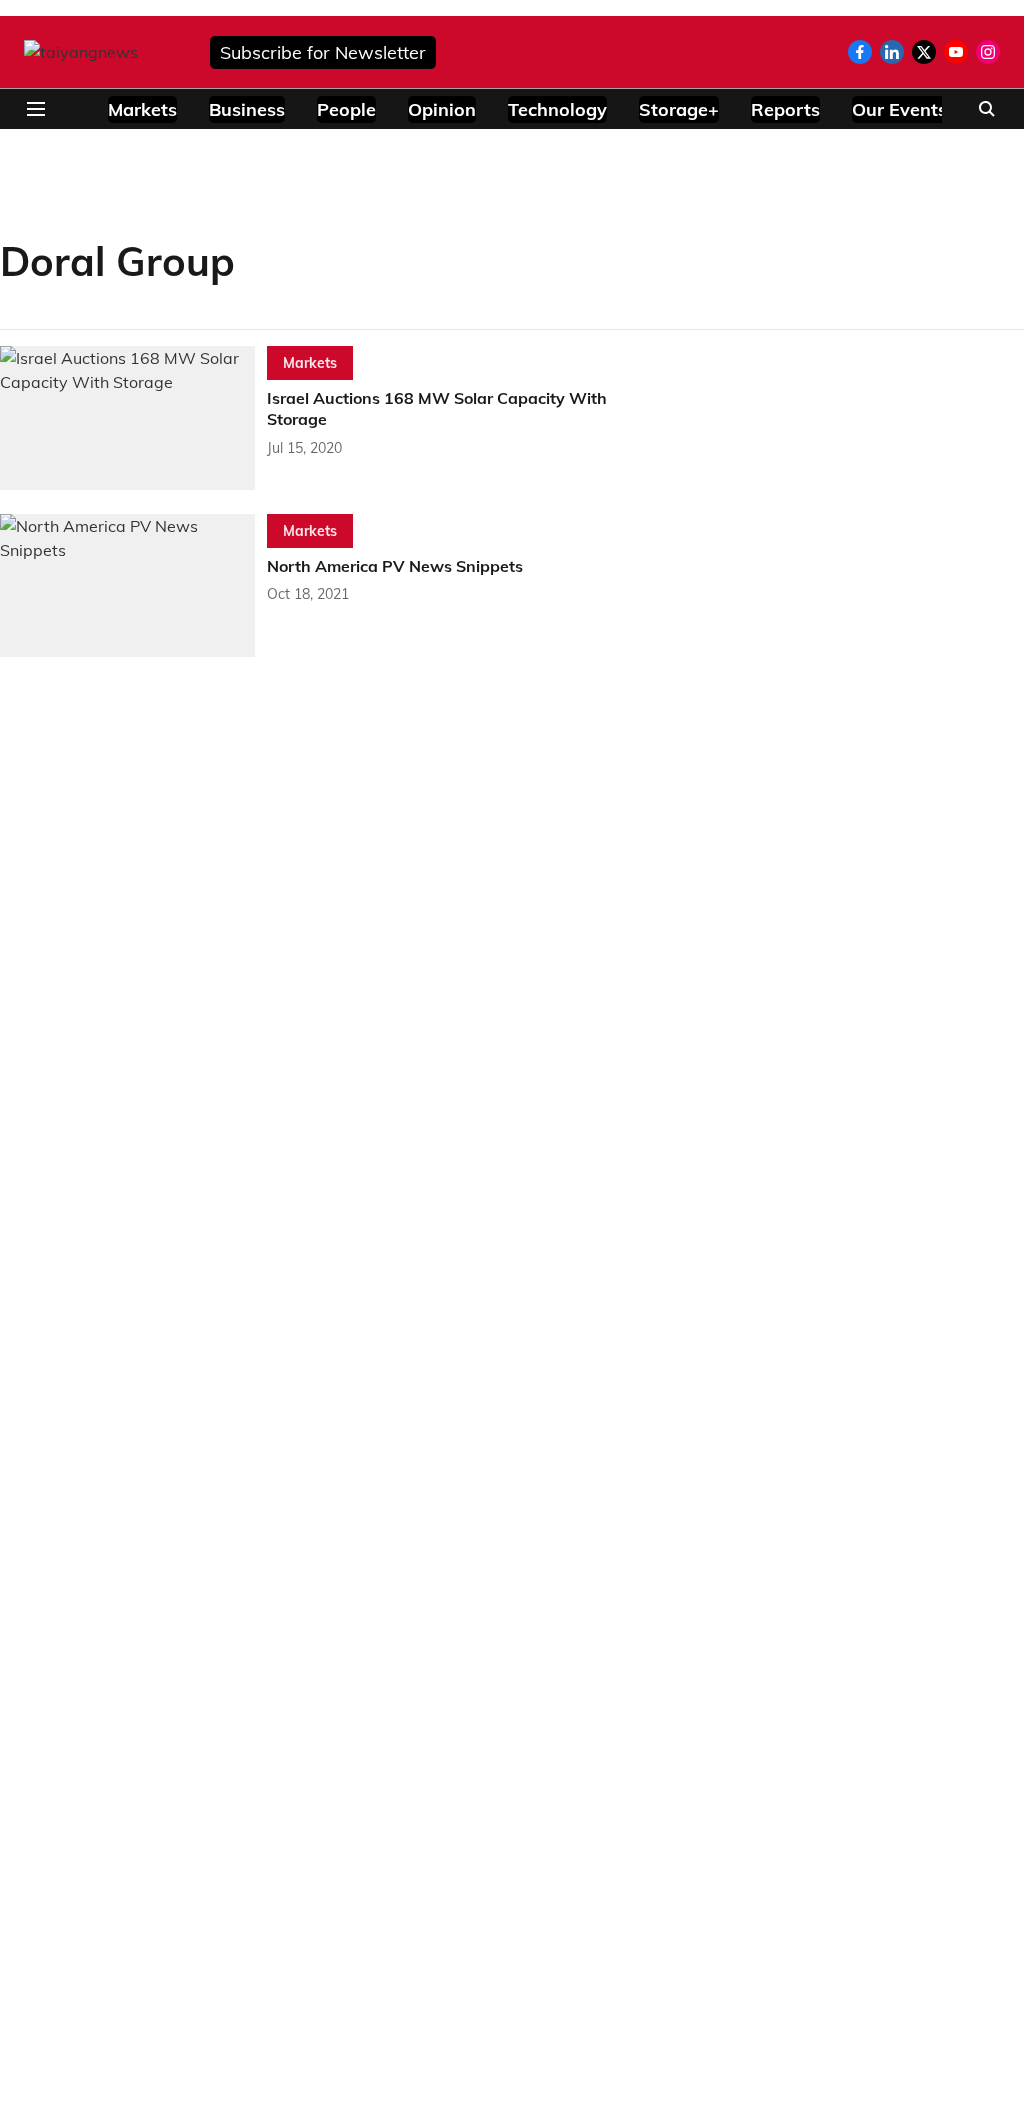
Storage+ (679, 109)
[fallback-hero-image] (133, 418)
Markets (142, 109)
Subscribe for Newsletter (323, 52)
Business (247, 109)
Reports (785, 109)
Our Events (899, 109)
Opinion (442, 109)
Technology (557, 109)
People (346, 109)
